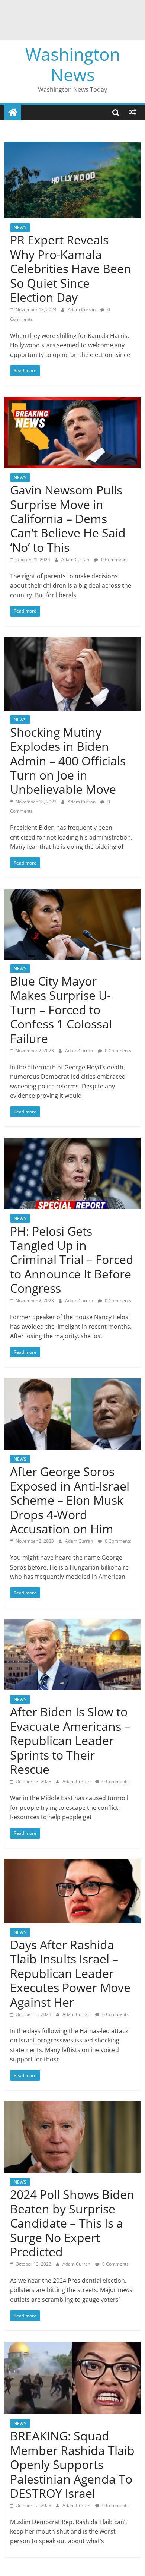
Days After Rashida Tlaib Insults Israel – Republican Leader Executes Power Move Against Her (70, 1973)
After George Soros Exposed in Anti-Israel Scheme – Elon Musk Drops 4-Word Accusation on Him (70, 1500)
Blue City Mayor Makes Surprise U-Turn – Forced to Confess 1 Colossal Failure (61, 1010)
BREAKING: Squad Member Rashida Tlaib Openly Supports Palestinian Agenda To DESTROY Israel (72, 2464)
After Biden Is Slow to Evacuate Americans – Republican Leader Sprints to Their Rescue (70, 1740)
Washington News (73, 64)
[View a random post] (132, 112)
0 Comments (114, 560)
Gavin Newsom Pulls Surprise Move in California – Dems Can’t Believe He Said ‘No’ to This (68, 519)
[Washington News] (13, 112)
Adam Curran (82, 309)
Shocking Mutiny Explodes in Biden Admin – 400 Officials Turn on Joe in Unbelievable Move (68, 761)
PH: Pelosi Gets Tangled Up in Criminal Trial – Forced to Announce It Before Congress (72, 1260)
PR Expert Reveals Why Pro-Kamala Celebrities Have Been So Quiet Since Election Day (71, 268)
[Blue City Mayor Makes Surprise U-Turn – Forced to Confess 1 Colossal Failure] (73, 893)
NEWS (20, 227)
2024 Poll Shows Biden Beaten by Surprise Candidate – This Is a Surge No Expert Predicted (72, 2223)
